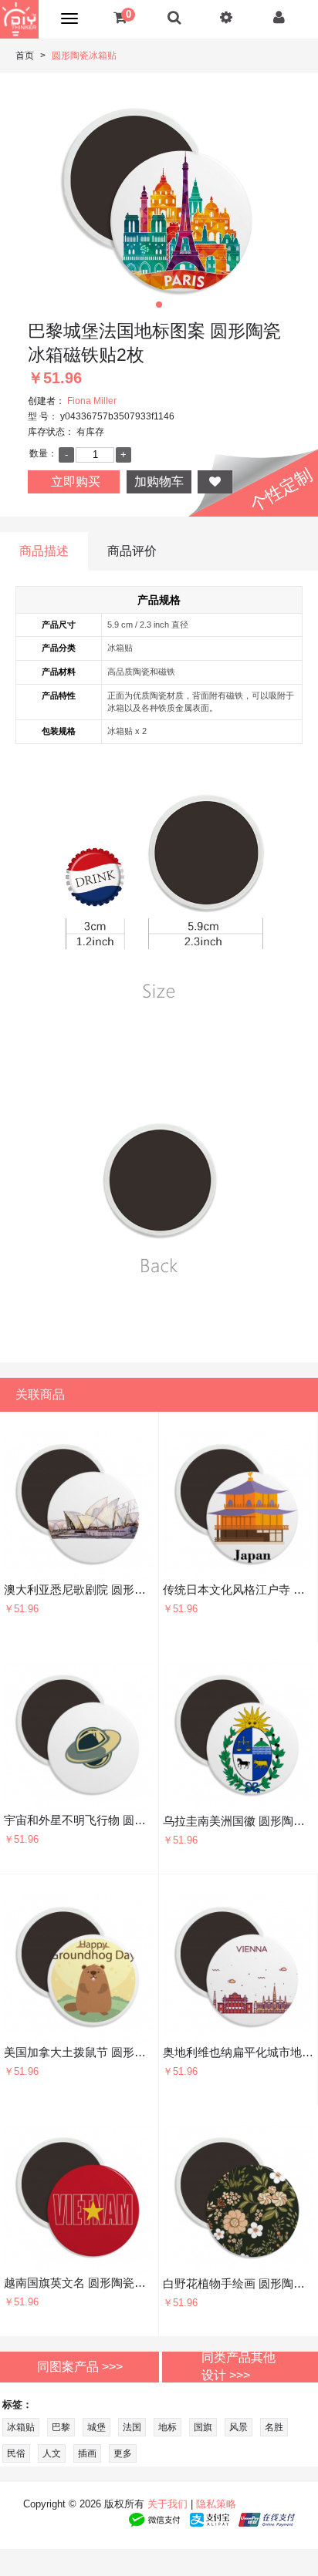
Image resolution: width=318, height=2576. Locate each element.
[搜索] (174, 17)
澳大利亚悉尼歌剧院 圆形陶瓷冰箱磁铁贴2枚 (79, 1589)
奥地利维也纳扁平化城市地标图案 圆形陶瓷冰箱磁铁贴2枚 (238, 2052)
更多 (123, 2453)
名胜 (274, 2427)
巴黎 (61, 2427)
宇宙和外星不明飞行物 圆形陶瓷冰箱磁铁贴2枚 (79, 1820)
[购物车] (120, 17)
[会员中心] (279, 17)
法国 (132, 2427)
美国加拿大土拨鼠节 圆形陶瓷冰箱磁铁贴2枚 (79, 2052)
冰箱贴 (21, 2427)
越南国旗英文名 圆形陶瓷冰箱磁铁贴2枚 (79, 2283)
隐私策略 (216, 2504)
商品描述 (44, 551)
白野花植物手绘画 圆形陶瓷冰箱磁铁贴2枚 (238, 2283)
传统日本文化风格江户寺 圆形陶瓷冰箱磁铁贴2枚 (238, 1589)
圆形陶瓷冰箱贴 (84, 56)
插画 (87, 2453)
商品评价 (132, 551)
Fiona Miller (92, 401)
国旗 (203, 2427)
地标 (167, 2427)
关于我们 (167, 2504)
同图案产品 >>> (80, 2366)
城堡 (96, 2427)
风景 (238, 2427)
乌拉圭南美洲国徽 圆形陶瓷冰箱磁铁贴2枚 (238, 1821)
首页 (25, 56)
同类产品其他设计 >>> (238, 2366)
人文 (52, 2453)
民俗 (16, 2453)
